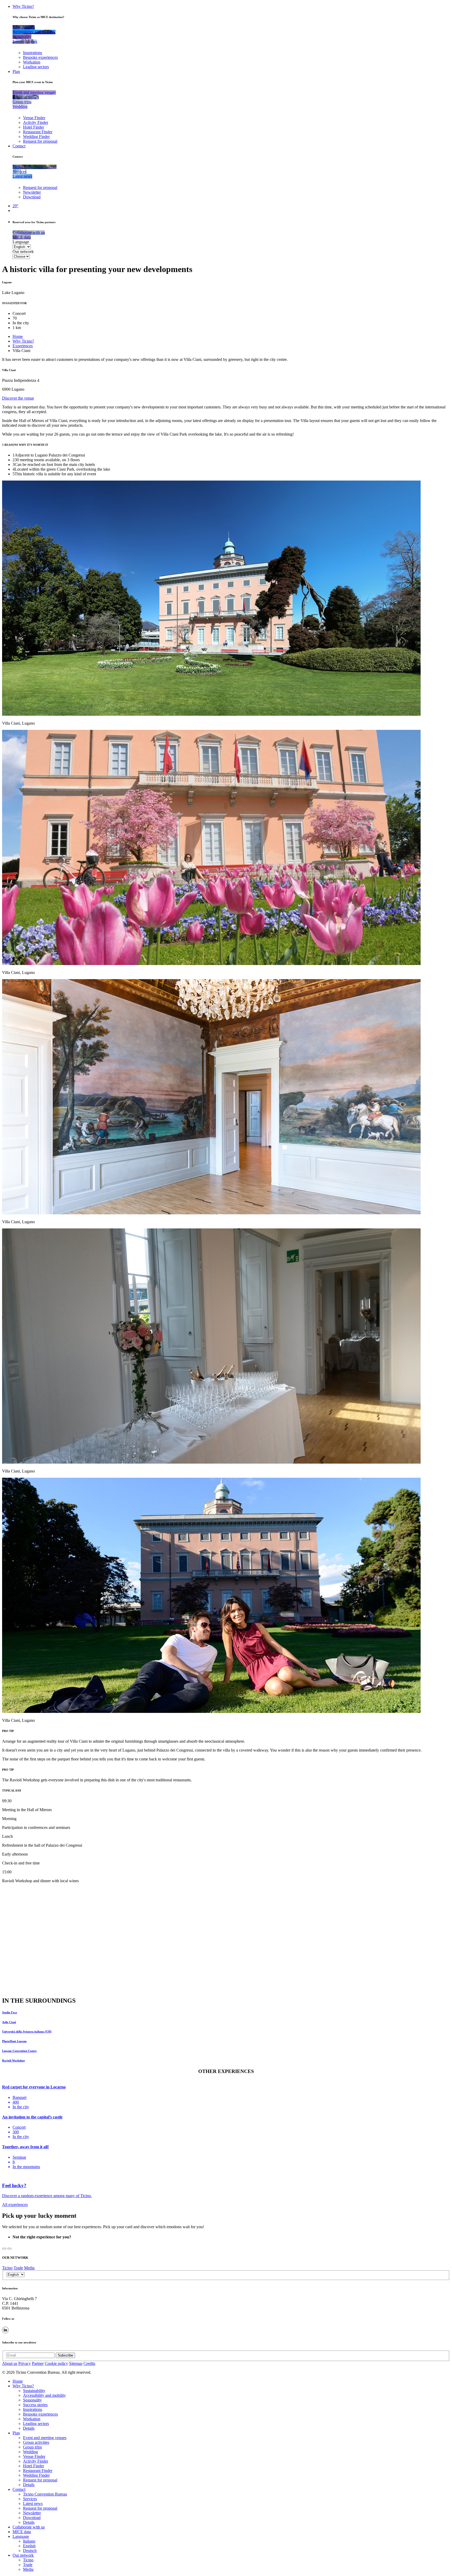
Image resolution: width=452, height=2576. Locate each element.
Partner (38, 2363)
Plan (16, 71)
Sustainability (34, 2391)
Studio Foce (10, 2012)
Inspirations (33, 53)
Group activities (36, 2442)
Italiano (29, 2541)
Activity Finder (36, 122)
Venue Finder (34, 118)
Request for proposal (40, 141)
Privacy (25, 2363)
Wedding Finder (36, 137)
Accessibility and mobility (44, 2395)
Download (32, 197)
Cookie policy (56, 2363)
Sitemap (76, 2363)
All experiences (15, 2205)
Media (29, 2268)
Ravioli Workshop (13, 2060)
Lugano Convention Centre (19, 2051)
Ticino (7, 2268)
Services (30, 2499)
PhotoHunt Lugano (14, 2041)
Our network (23, 252)
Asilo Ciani (9, 2022)
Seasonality (32, 2400)
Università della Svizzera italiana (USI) (27, 2031)
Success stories (35, 2405)
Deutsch (30, 2551)
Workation (32, 62)
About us (10, 2363)
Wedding (30, 2452)
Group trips (32, 2447)
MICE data (22, 2532)
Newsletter (32, 192)
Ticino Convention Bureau (45, 2494)
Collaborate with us (29, 2527)
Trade (18, 2268)
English (29, 2546)
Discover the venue (18, 398)
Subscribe (65, 2355)
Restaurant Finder (38, 132)
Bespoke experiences (40, 57)
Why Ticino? (23, 6)
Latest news (33, 2503)
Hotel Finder (33, 127)
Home (18, 336)
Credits (89, 2363)
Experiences (23, 346)
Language (21, 242)
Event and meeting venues (45, 2438)
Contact (19, 146)
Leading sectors (36, 67)
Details (29, 2428)
